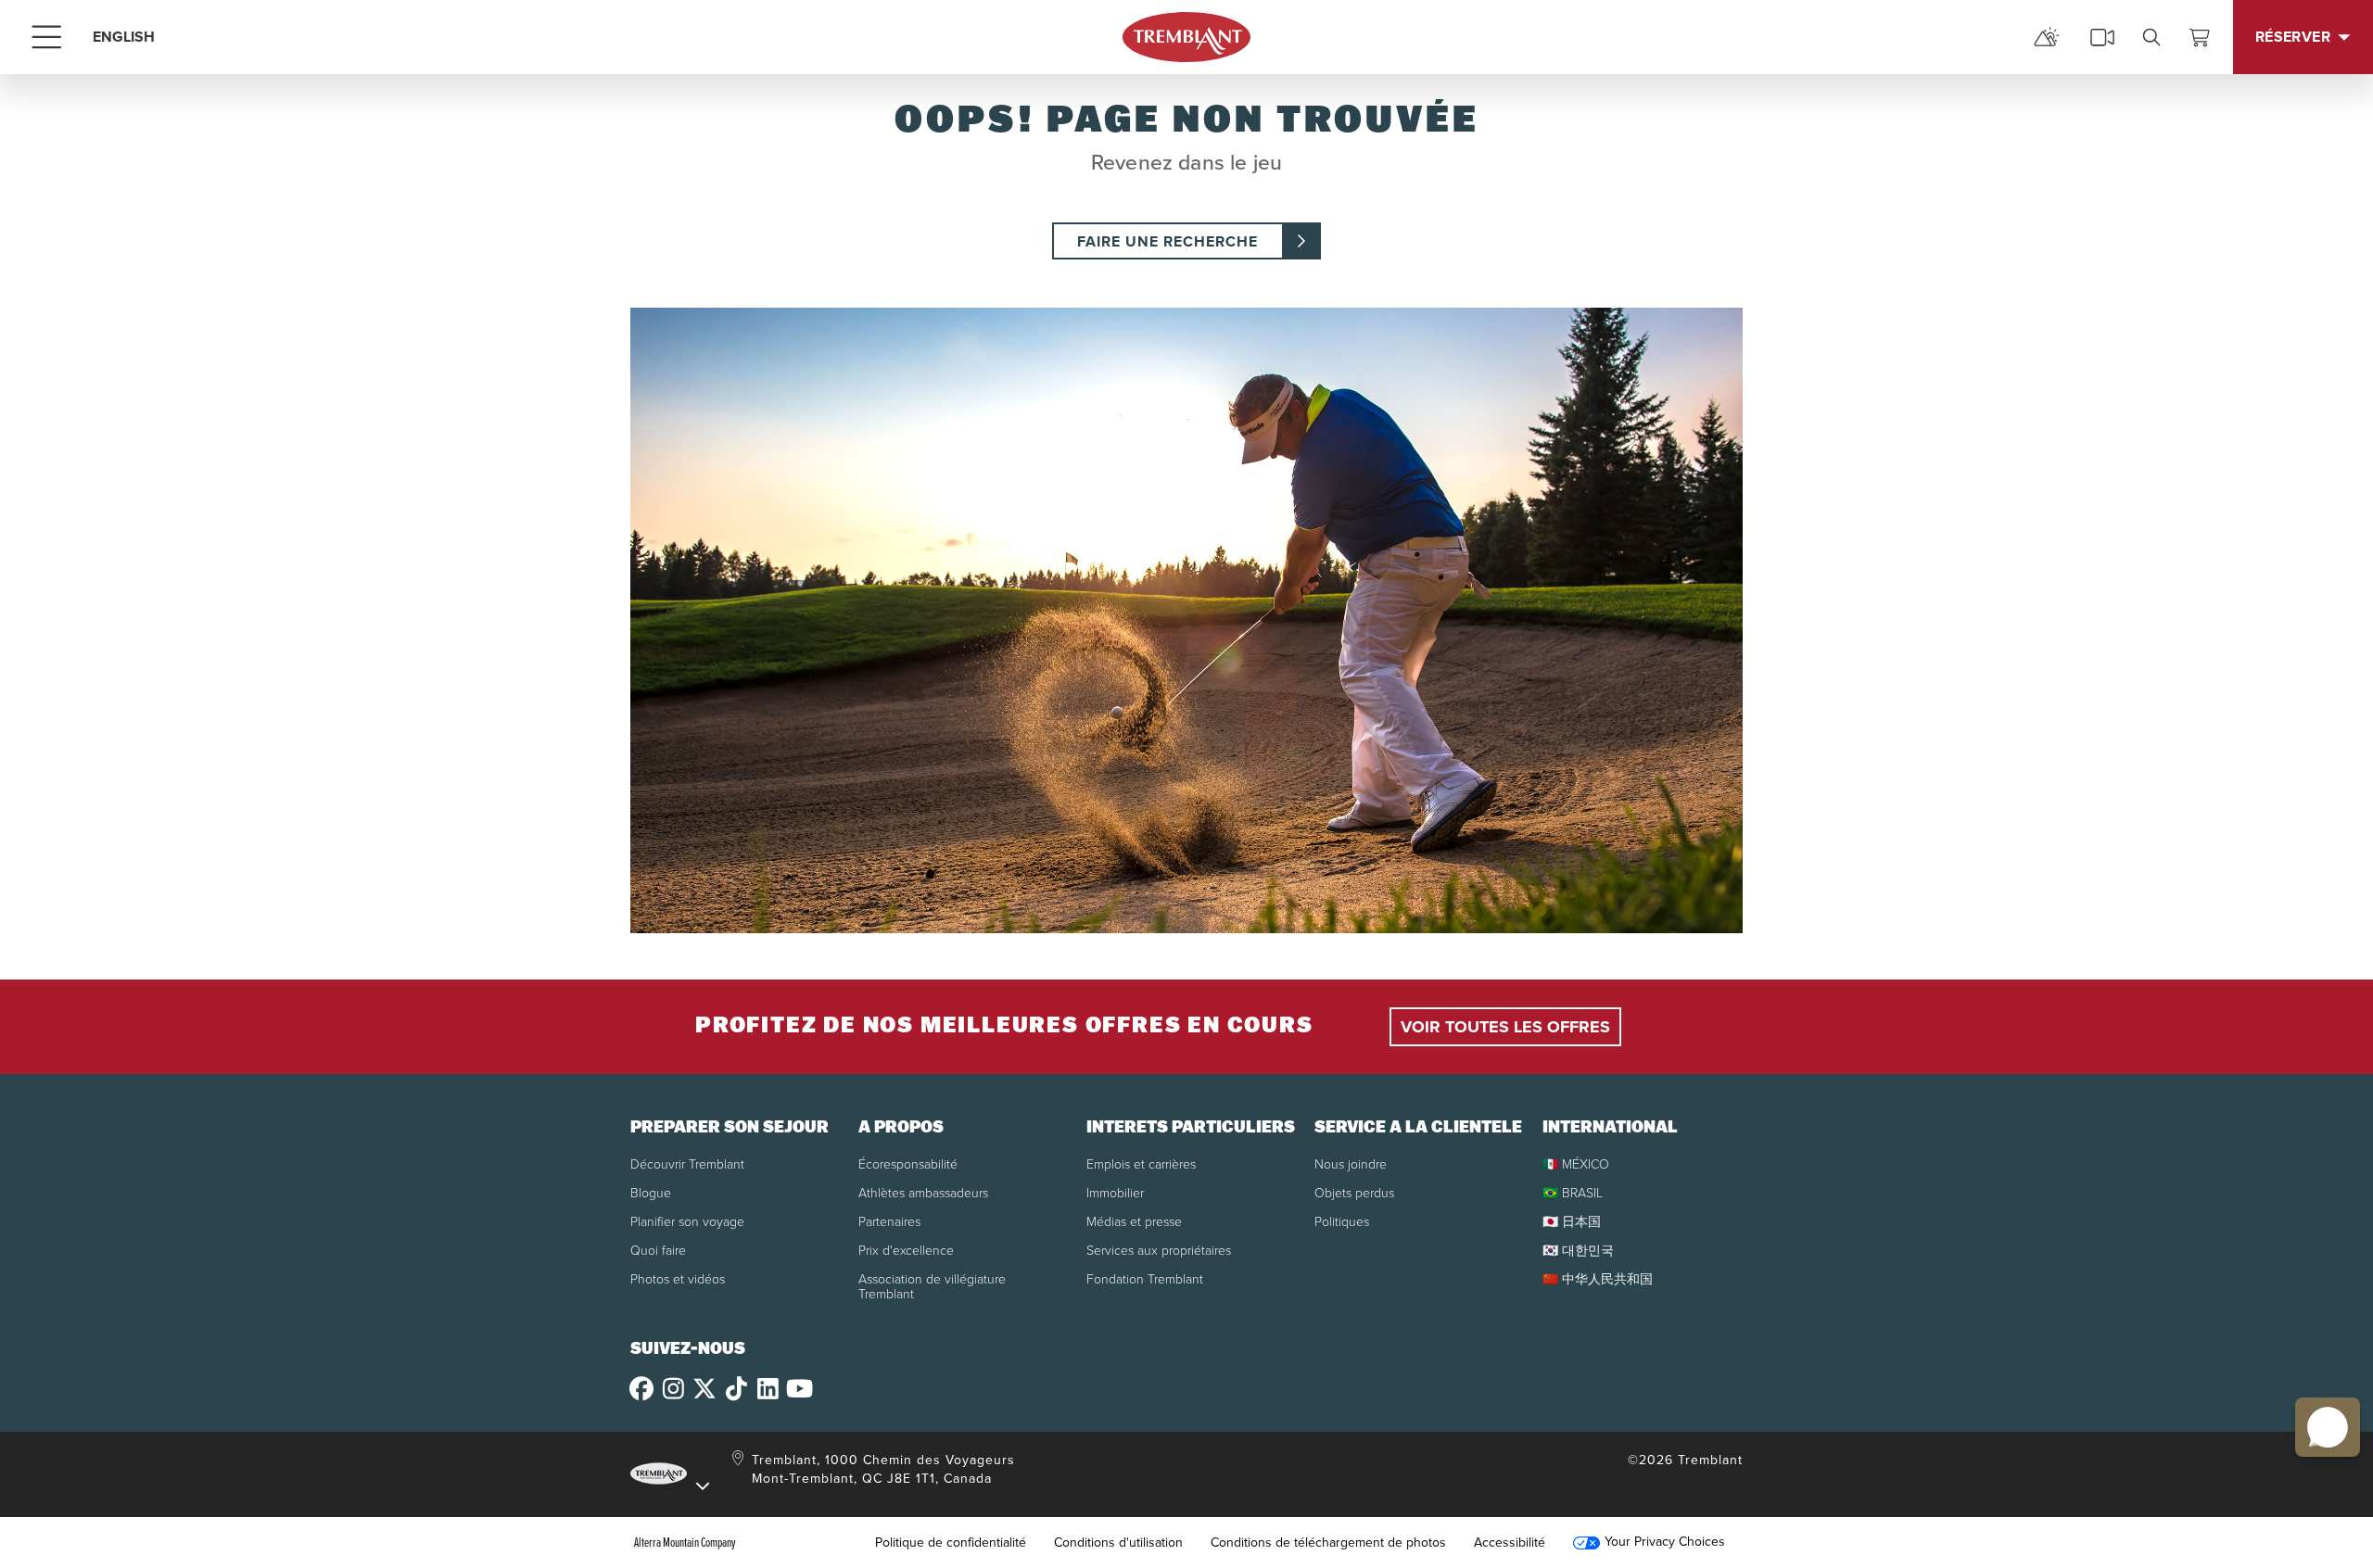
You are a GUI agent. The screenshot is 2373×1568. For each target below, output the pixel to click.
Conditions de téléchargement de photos (1328, 1542)
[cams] (2102, 37)
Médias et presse (1134, 1221)
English (124, 37)
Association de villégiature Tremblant (932, 1286)
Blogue (651, 1192)
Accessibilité (1510, 1542)
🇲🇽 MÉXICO (1576, 1163)
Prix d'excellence (906, 1250)
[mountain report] (2047, 37)
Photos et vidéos (678, 1278)
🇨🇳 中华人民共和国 (1598, 1278)
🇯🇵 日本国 (1572, 1221)
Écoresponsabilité (908, 1163)
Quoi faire (658, 1250)
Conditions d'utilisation (1118, 1542)
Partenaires (889, 1221)
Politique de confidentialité (951, 1542)
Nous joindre (1351, 1163)
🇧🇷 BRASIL (1573, 1192)
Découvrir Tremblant (687, 1163)
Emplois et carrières (1141, 1163)
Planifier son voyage (687, 1221)
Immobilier (1115, 1192)
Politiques (1342, 1221)
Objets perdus (1354, 1192)
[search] (2151, 37)
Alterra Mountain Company (685, 1542)
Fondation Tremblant (1145, 1278)
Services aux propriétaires (1159, 1250)
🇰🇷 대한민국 (1578, 1250)
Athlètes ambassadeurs (923, 1192)
